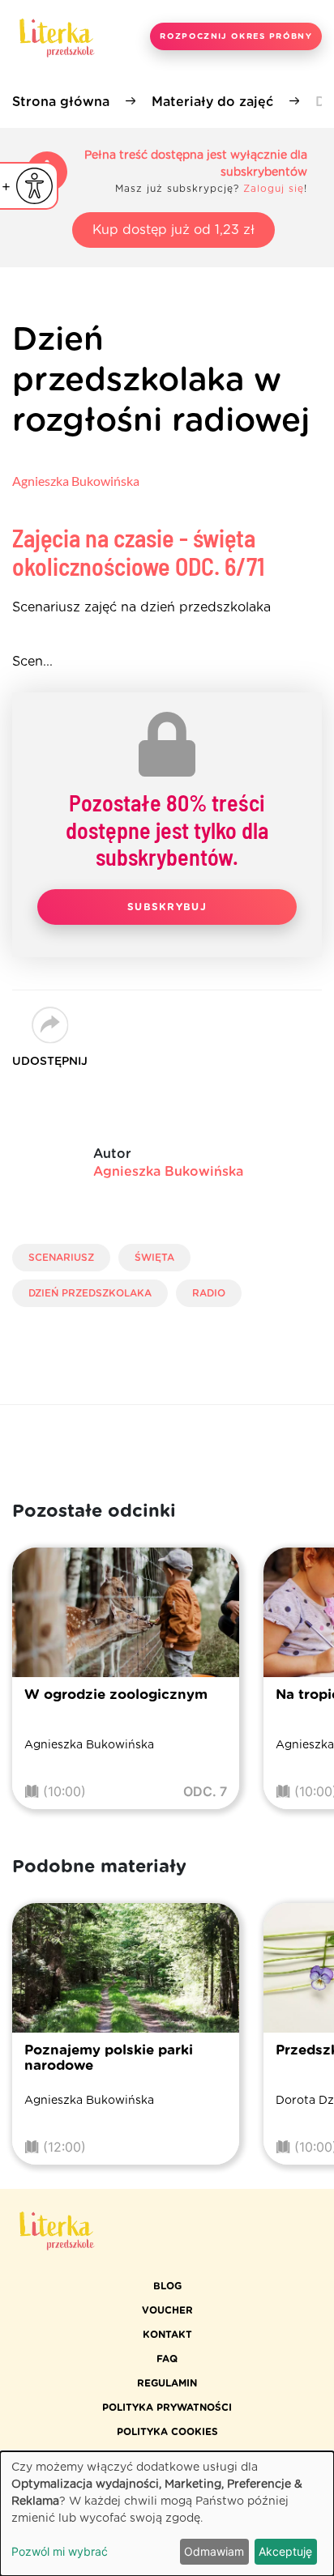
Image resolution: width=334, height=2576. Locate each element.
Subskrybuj (167, 907)
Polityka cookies (167, 2432)
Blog (167, 2286)
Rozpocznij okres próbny (236, 36)
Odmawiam (214, 2551)
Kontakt (167, 2335)
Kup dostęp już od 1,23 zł (173, 230)
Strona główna (61, 102)
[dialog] (167, 2514)
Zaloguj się (274, 189)
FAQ (167, 2359)
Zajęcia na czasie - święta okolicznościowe (138, 552)
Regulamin (167, 2383)
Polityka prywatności (167, 2408)
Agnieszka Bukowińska (76, 481)
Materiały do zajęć (212, 102)
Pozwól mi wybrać (60, 2551)
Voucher (167, 2310)
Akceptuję (285, 2551)
